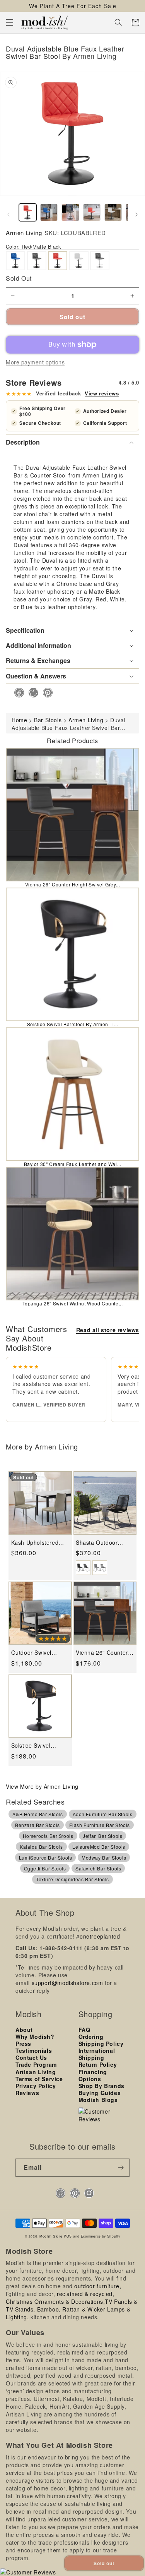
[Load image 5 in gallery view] (70, 212)
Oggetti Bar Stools (45, 1868)
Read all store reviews (108, 1330)
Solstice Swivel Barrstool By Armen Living (37, 1746)
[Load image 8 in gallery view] (113, 212)
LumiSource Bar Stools (46, 1857)
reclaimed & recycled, (86, 2294)
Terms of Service (39, 2079)
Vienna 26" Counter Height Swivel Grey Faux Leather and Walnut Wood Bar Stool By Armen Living (102, 1653)
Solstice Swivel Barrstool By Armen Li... (73, 1024)
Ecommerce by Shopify (101, 2236)
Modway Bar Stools (104, 1857)
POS (68, 2236)
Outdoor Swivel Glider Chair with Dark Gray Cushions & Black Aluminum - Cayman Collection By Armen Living (38, 1653)
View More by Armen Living (42, 1786)
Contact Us (31, 2057)
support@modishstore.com (67, 1983)
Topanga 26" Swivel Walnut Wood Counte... (73, 1303)
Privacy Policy (36, 2086)
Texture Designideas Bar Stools (72, 1879)
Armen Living (24, 233)
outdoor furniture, (98, 2286)
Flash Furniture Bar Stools (100, 1825)
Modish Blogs (98, 2100)
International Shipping (97, 2054)
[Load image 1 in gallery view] (28, 212)
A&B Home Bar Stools (38, 1814)
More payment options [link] (35, 362)
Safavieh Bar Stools (98, 1868)
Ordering (91, 2037)
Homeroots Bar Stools (48, 1836)
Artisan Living (36, 2072)
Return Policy (98, 2064)
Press (23, 2044)
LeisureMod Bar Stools (99, 1847)
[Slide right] (136, 215)
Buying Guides (100, 2093)
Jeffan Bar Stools (102, 1836)
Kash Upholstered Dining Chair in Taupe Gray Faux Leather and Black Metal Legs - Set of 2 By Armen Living (40, 1543)
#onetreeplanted (98, 1936)
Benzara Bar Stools (38, 1825)
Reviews (27, 2093)
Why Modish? (35, 2037)
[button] (10, 22)
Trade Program (36, 2064)
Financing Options (93, 2075)
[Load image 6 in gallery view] (92, 212)
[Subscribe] (121, 2168)
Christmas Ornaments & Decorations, (55, 2301)
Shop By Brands (101, 2086)
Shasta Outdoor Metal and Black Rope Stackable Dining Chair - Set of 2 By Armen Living (103, 1543)
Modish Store (51, 2236)
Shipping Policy (101, 2044)
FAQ (84, 2030)
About (24, 2030)
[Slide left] (9, 215)
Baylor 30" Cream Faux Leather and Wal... (73, 1164)
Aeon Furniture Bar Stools (103, 1814)
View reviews (102, 393)
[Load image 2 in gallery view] (49, 212)
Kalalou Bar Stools (41, 1847)
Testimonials (34, 2050)
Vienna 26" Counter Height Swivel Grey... (73, 884)
